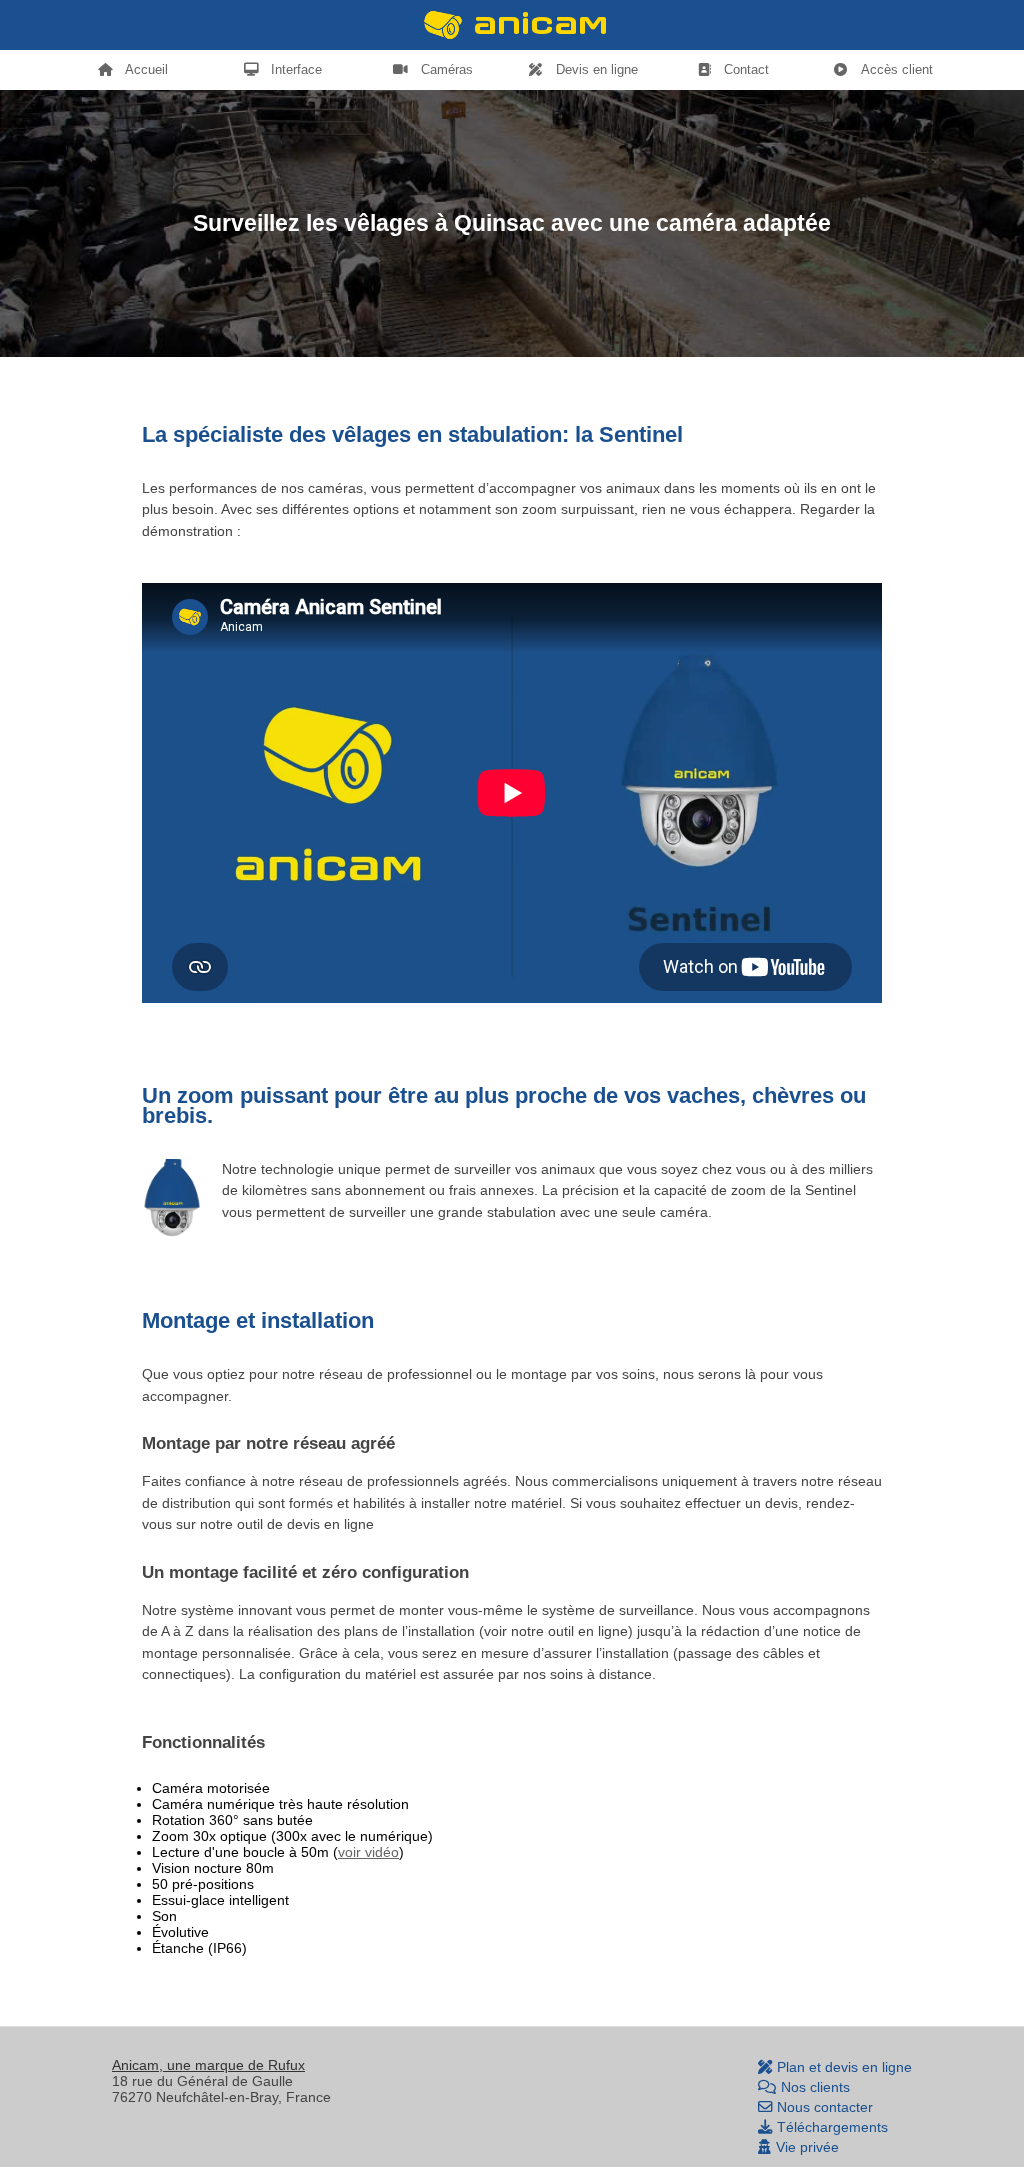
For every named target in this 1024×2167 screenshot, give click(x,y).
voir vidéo (368, 1852)
